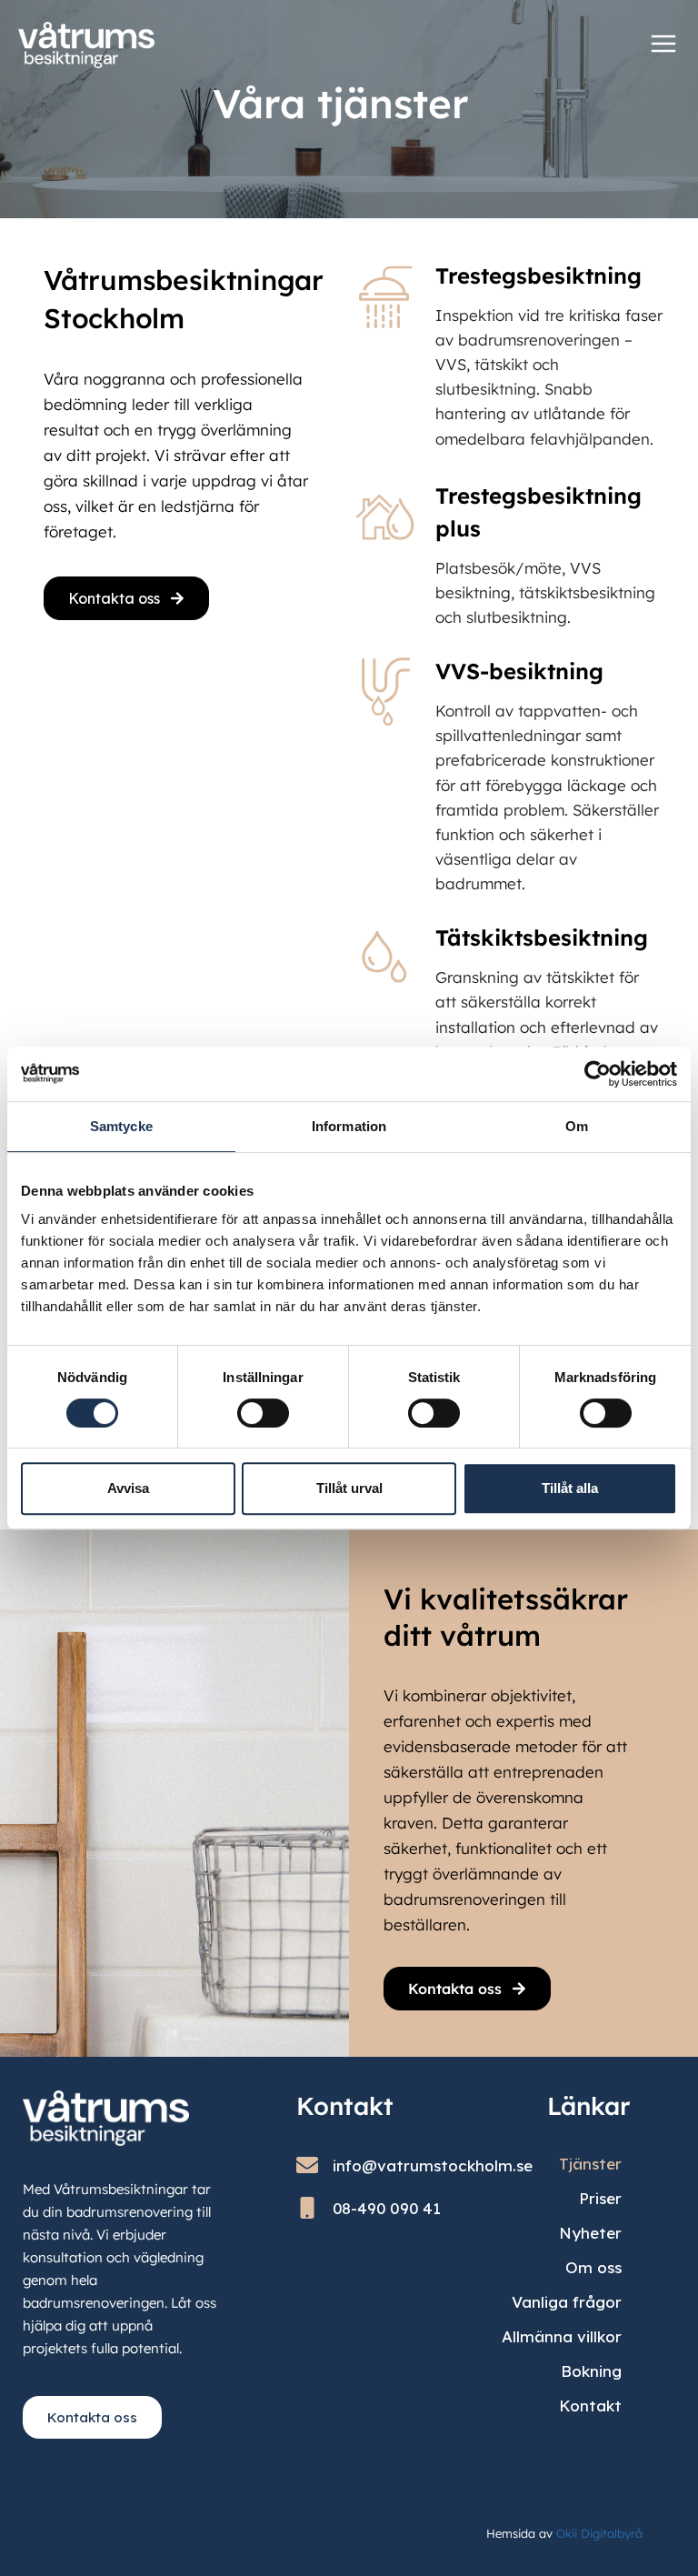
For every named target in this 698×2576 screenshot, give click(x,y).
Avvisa (128, 1488)
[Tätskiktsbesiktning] (385, 957)
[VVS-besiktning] (385, 691)
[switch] (263, 1413)
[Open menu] (663, 43)
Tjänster (590, 2164)
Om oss (593, 2267)
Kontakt (590, 2406)
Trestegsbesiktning (538, 276)
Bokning (591, 2371)
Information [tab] (349, 1126)
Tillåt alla (570, 1488)
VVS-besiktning (519, 671)
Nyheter (590, 2233)
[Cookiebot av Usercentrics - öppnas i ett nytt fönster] (598, 1074)
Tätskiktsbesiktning (542, 937)
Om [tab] (577, 1126)
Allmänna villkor (562, 2336)
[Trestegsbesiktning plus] (385, 516)
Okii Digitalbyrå (599, 2533)
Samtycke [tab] (121, 1126)
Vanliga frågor (567, 2302)
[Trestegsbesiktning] (385, 296)
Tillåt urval (349, 1488)
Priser (600, 2198)
